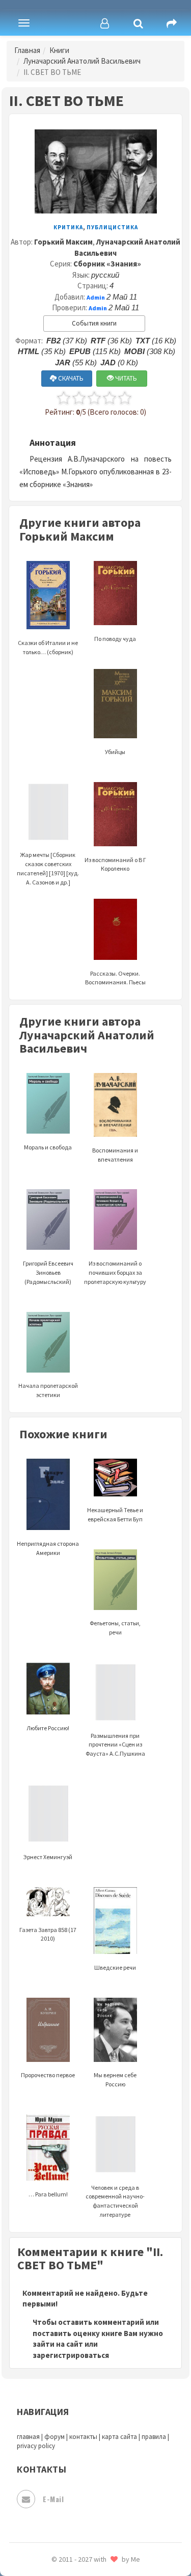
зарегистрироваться (71, 2355)
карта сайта (119, 2437)
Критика (68, 227)
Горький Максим (63, 242)
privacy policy (36, 2446)
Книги (59, 50)
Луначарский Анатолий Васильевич (82, 61)
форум (54, 2437)
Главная (27, 50)
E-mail (53, 2499)
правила (154, 2437)
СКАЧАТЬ (70, 378)
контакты (83, 2437)
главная (28, 2437)
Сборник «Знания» (107, 264)
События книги (94, 323)
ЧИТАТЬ (125, 378)
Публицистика (112, 227)
